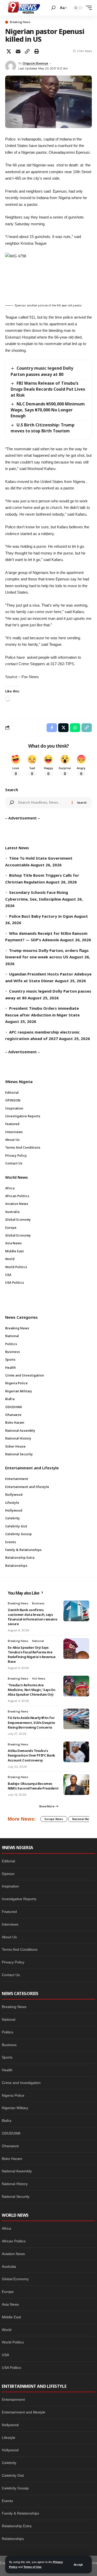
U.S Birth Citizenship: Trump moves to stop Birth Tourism (43, 428)
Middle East (11, 2317)
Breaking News (20, 22)
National (38, 1641)
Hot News (39, 1679)
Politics (8, 2032)
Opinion (8, 1874)
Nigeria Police (13, 2095)
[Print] (36, 51)
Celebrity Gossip (15, 2488)
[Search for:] (43, 803)
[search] (53, 8)
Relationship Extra (17, 2526)
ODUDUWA (11, 2133)
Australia (9, 2266)
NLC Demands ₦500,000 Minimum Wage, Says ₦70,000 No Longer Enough (48, 410)
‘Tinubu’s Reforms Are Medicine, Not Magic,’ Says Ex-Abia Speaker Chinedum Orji (32, 1690)
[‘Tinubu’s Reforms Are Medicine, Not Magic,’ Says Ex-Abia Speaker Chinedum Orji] (76, 1686)
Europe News (54, 1819)
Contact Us (11, 1975)
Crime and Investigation (21, 2083)
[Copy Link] (27, 51)
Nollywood (10, 2425)
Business (38, 1603)
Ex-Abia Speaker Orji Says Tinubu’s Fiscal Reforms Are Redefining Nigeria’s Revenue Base (32, 1655)
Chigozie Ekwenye (35, 63)
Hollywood (10, 2450)
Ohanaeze (10, 2146)
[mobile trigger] (87, 8)
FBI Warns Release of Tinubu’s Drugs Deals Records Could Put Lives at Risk (48, 389)
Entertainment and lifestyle (24, 2412)
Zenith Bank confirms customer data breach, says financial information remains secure (32, 1617)
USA (5, 2355)
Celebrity (9, 2463)
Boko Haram (12, 2159)
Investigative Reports (19, 1899)
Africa (6, 2228)
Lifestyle (9, 2438)
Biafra (7, 2121)
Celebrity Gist (13, 2475)
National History (15, 2184)
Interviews (10, 1924)
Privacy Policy (13, 1962)
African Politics (14, 2241)
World (7, 2330)
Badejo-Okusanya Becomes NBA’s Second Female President (33, 1786)
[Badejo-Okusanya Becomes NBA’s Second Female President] (76, 1785)
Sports (7, 2057)
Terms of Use (32, 2567)
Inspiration (10, 1886)
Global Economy (15, 2279)
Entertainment (13, 2399)
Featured (9, 1912)
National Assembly (17, 2171)
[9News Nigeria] (24, 8)
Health (7, 2070)
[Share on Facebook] (52, 728)
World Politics (13, 2342)
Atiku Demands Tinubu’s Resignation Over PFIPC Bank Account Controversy (31, 1755)
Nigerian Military (15, 2108)
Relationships (13, 2539)
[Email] (18, 51)
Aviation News (13, 2254)
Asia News (10, 2304)
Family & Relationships (20, 2513)
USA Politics (12, 2368)
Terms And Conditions (20, 1949)
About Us (9, 1937)
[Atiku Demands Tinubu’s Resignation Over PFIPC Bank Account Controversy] (76, 1752)
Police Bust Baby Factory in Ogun (41, 916)
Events (7, 2501)
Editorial (8, 1861)
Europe (8, 2292)
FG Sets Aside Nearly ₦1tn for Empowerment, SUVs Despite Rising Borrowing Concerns (31, 1722)
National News (83, 1819)
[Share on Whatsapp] (75, 728)
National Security (16, 2196)
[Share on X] (9, 51)
